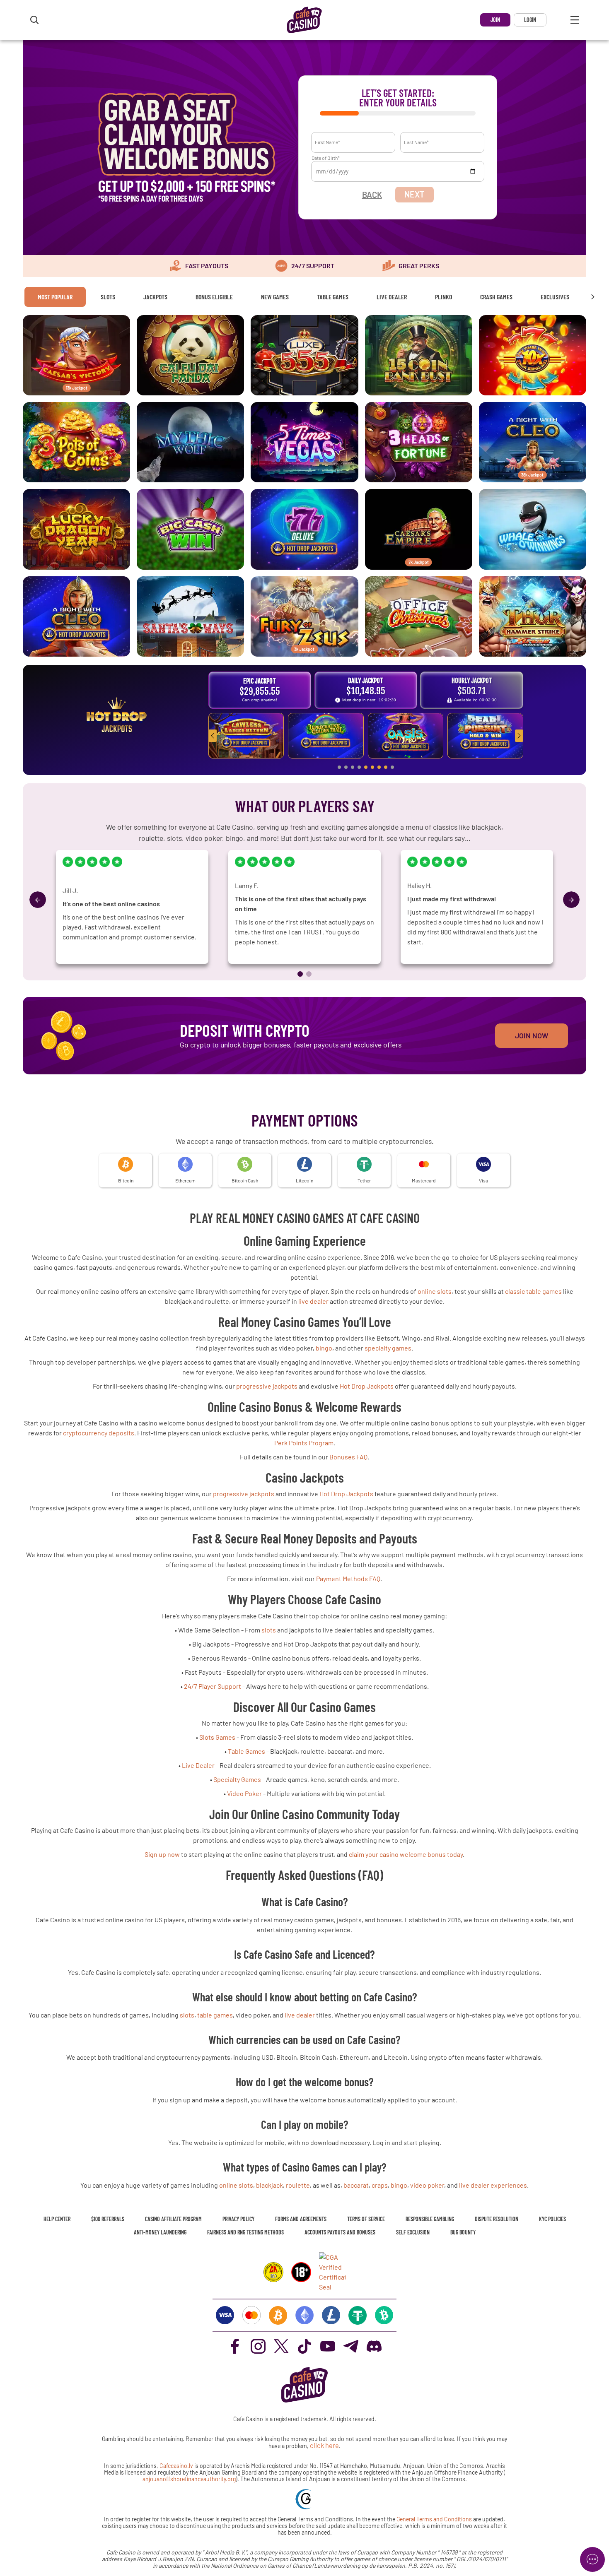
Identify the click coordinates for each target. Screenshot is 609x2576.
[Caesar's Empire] (419, 529)
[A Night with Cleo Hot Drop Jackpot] (76, 616)
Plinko (443, 297)
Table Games (333, 297)
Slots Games (217, 1737)
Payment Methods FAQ (348, 1578)
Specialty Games (237, 1779)
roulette (298, 2185)
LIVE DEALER (392, 297)
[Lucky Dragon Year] (76, 529)
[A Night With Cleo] (533, 442)
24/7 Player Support (213, 1686)
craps (380, 2185)
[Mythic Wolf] (190, 442)
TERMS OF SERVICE (366, 2219)
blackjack (269, 2185)
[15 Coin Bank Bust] (419, 355)
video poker (427, 2185)
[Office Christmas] (419, 616)
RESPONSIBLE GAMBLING (430, 2219)
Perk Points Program (304, 1443)
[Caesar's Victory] (76, 355)
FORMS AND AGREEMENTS (301, 2219)
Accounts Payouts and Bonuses (340, 2232)
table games (215, 2015)
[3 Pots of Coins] (76, 442)
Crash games (496, 297)
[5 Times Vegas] (304, 442)
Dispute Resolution (497, 2219)
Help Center (57, 2219)
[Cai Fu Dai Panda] (190, 355)
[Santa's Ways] (190, 616)
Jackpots (155, 297)
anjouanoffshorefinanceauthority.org (189, 2479)
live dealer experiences (493, 2185)
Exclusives (555, 297)
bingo (324, 1348)
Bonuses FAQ (348, 1457)
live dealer (313, 1301)
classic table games (533, 1291)
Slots (108, 297)
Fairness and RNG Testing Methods (245, 2232)
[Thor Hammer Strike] (533, 616)
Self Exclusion (413, 2232)
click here (324, 2445)
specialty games (388, 1348)
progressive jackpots (267, 1386)
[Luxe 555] (304, 355)
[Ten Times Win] (533, 355)
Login (530, 20)
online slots (435, 1291)
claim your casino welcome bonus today (406, 1854)
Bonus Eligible (214, 297)
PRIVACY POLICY (238, 2219)
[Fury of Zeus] (304, 616)
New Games (275, 297)
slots (269, 1630)
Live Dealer (198, 1765)
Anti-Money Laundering (160, 2232)
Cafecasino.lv (176, 2466)
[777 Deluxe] (304, 529)
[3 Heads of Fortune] (419, 442)
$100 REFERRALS (108, 2219)
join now (532, 1035)
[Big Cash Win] (190, 529)
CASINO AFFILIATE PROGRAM (173, 2219)
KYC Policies (552, 2219)
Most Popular (55, 297)
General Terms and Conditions (435, 2519)
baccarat (356, 2185)
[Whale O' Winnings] (533, 529)
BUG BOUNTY (463, 2232)
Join (495, 20)
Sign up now (162, 1854)
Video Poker (244, 1793)
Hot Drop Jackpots (367, 1386)
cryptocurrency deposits (99, 1433)
